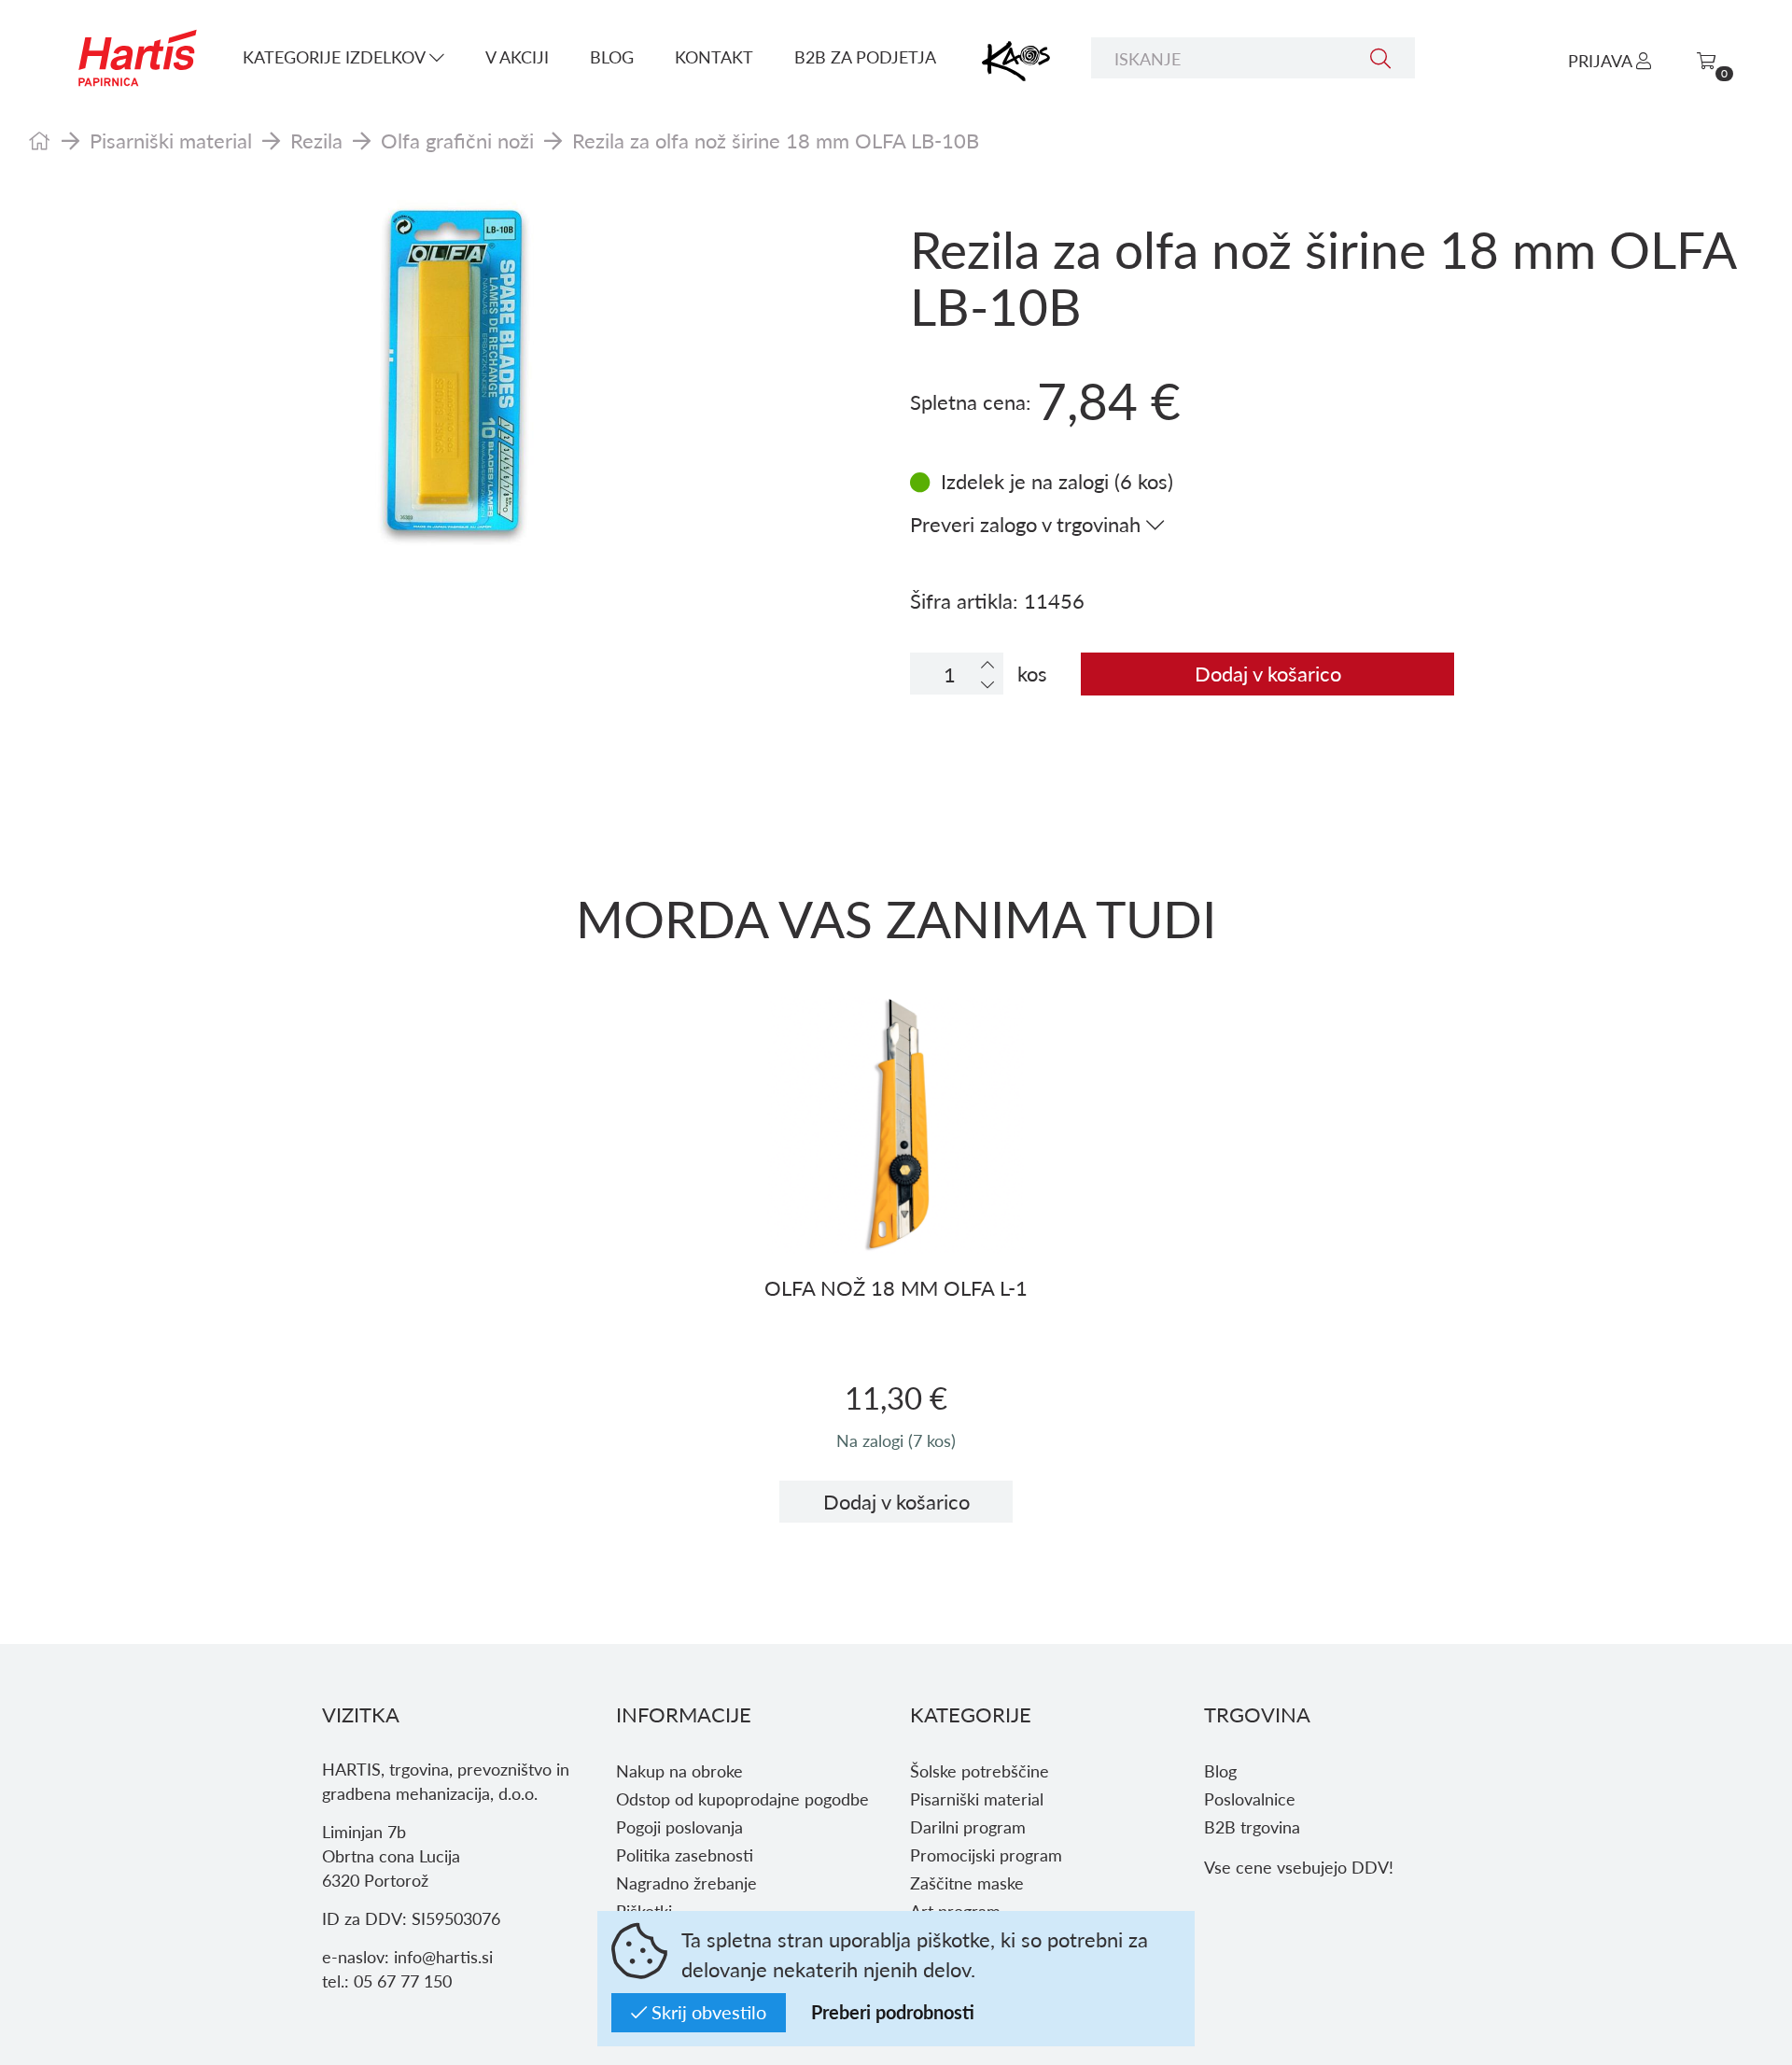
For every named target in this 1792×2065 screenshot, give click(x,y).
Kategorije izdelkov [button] (336, 56)
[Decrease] (987, 684)
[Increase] (987, 664)
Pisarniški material (171, 140)
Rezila (316, 140)
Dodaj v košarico (1268, 673)
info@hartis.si (443, 1956)
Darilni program (968, 1826)
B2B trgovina (1252, 1826)
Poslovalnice (1250, 1798)
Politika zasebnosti (685, 1854)
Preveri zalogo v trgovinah (1028, 524)
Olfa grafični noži (457, 140)
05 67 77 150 (403, 1981)
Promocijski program (986, 1854)
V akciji (517, 56)
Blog (612, 56)
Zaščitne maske (967, 1882)
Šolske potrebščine (980, 1770)
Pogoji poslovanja (679, 1826)
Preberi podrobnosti (893, 2012)
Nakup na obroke (679, 1770)
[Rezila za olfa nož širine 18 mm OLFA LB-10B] (455, 378)
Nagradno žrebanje (686, 1882)
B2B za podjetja (865, 56)
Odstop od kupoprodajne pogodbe (742, 1798)
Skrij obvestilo (707, 2012)
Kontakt (714, 56)
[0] (1706, 60)
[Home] (40, 140)
